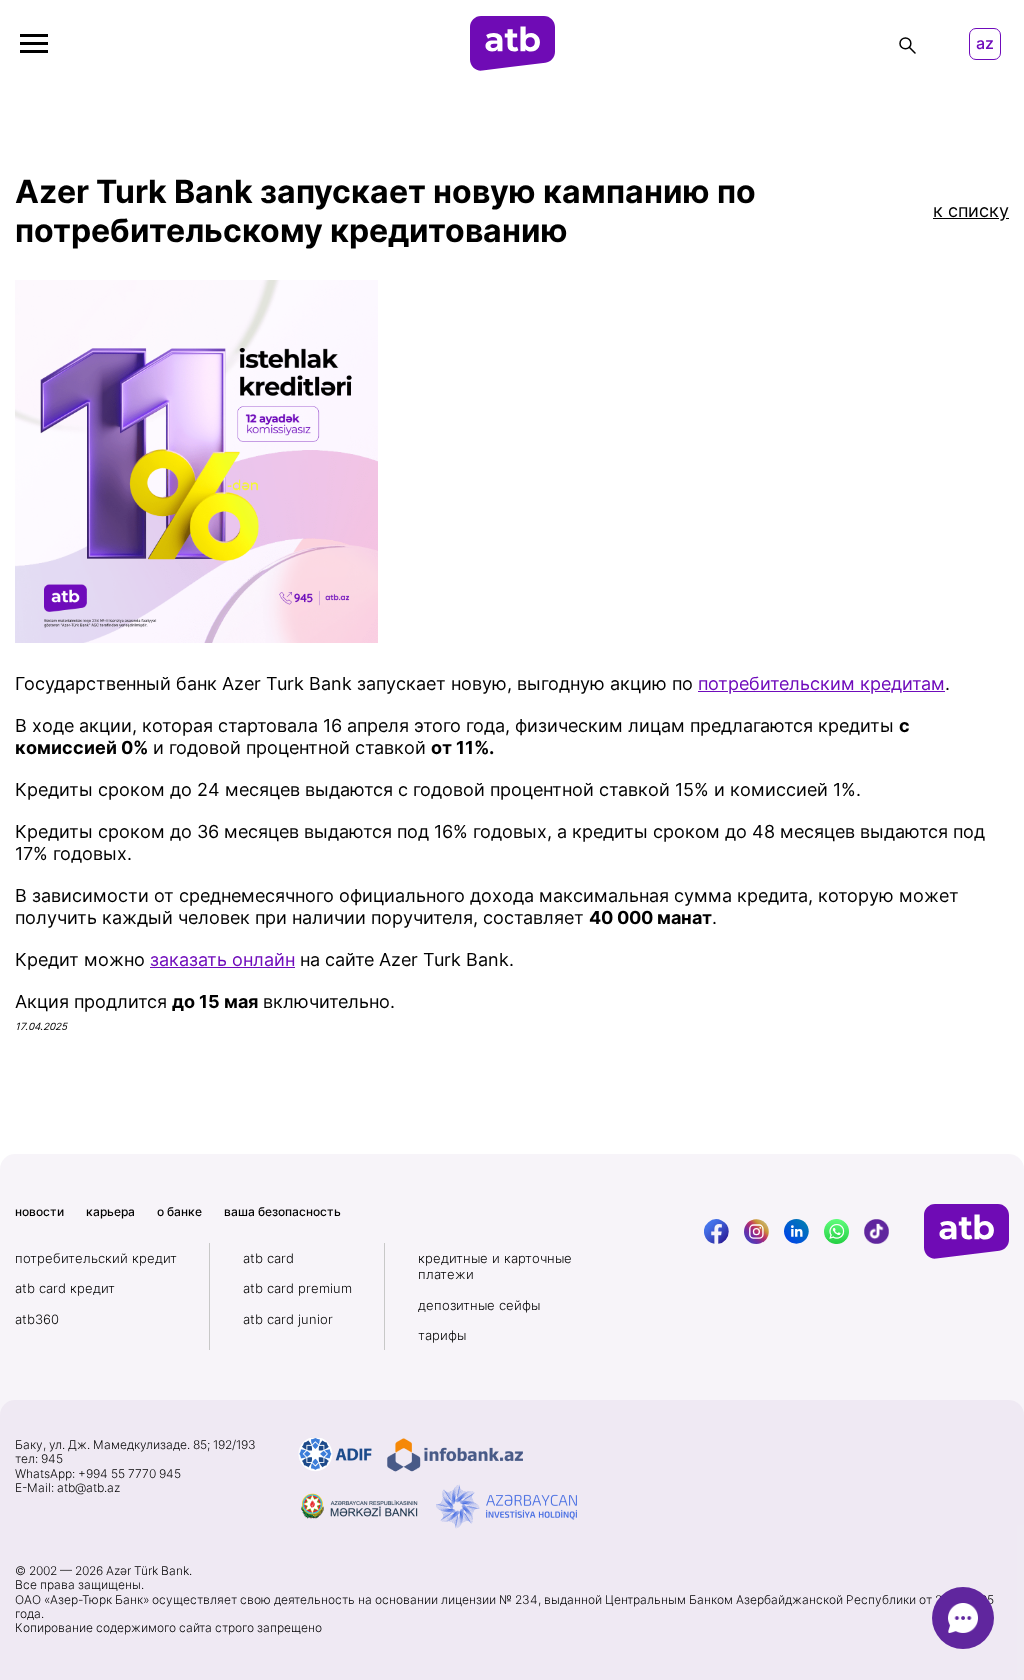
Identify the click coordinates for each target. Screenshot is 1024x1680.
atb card (268, 1258)
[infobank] (455, 1455)
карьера (110, 1211)
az (985, 43)
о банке (179, 1211)
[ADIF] (335, 1455)
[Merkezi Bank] (360, 1507)
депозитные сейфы (479, 1305)
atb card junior (288, 1319)
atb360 (37, 1319)
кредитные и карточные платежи (495, 1266)
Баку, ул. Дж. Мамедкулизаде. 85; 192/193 (135, 1445)
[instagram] (756, 1231)
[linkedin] (796, 1231)
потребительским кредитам (821, 683)
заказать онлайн (222, 959)
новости (39, 1211)
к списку (971, 210)
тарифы (442, 1335)
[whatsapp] (836, 1231)
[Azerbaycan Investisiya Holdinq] (506, 1507)
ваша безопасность (282, 1211)
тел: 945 (39, 1459)
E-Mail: (67, 1488)
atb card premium (297, 1288)
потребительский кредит (96, 1258)
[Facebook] (716, 1231)
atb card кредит (65, 1288)
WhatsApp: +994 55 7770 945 (98, 1474)
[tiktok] (876, 1231)
